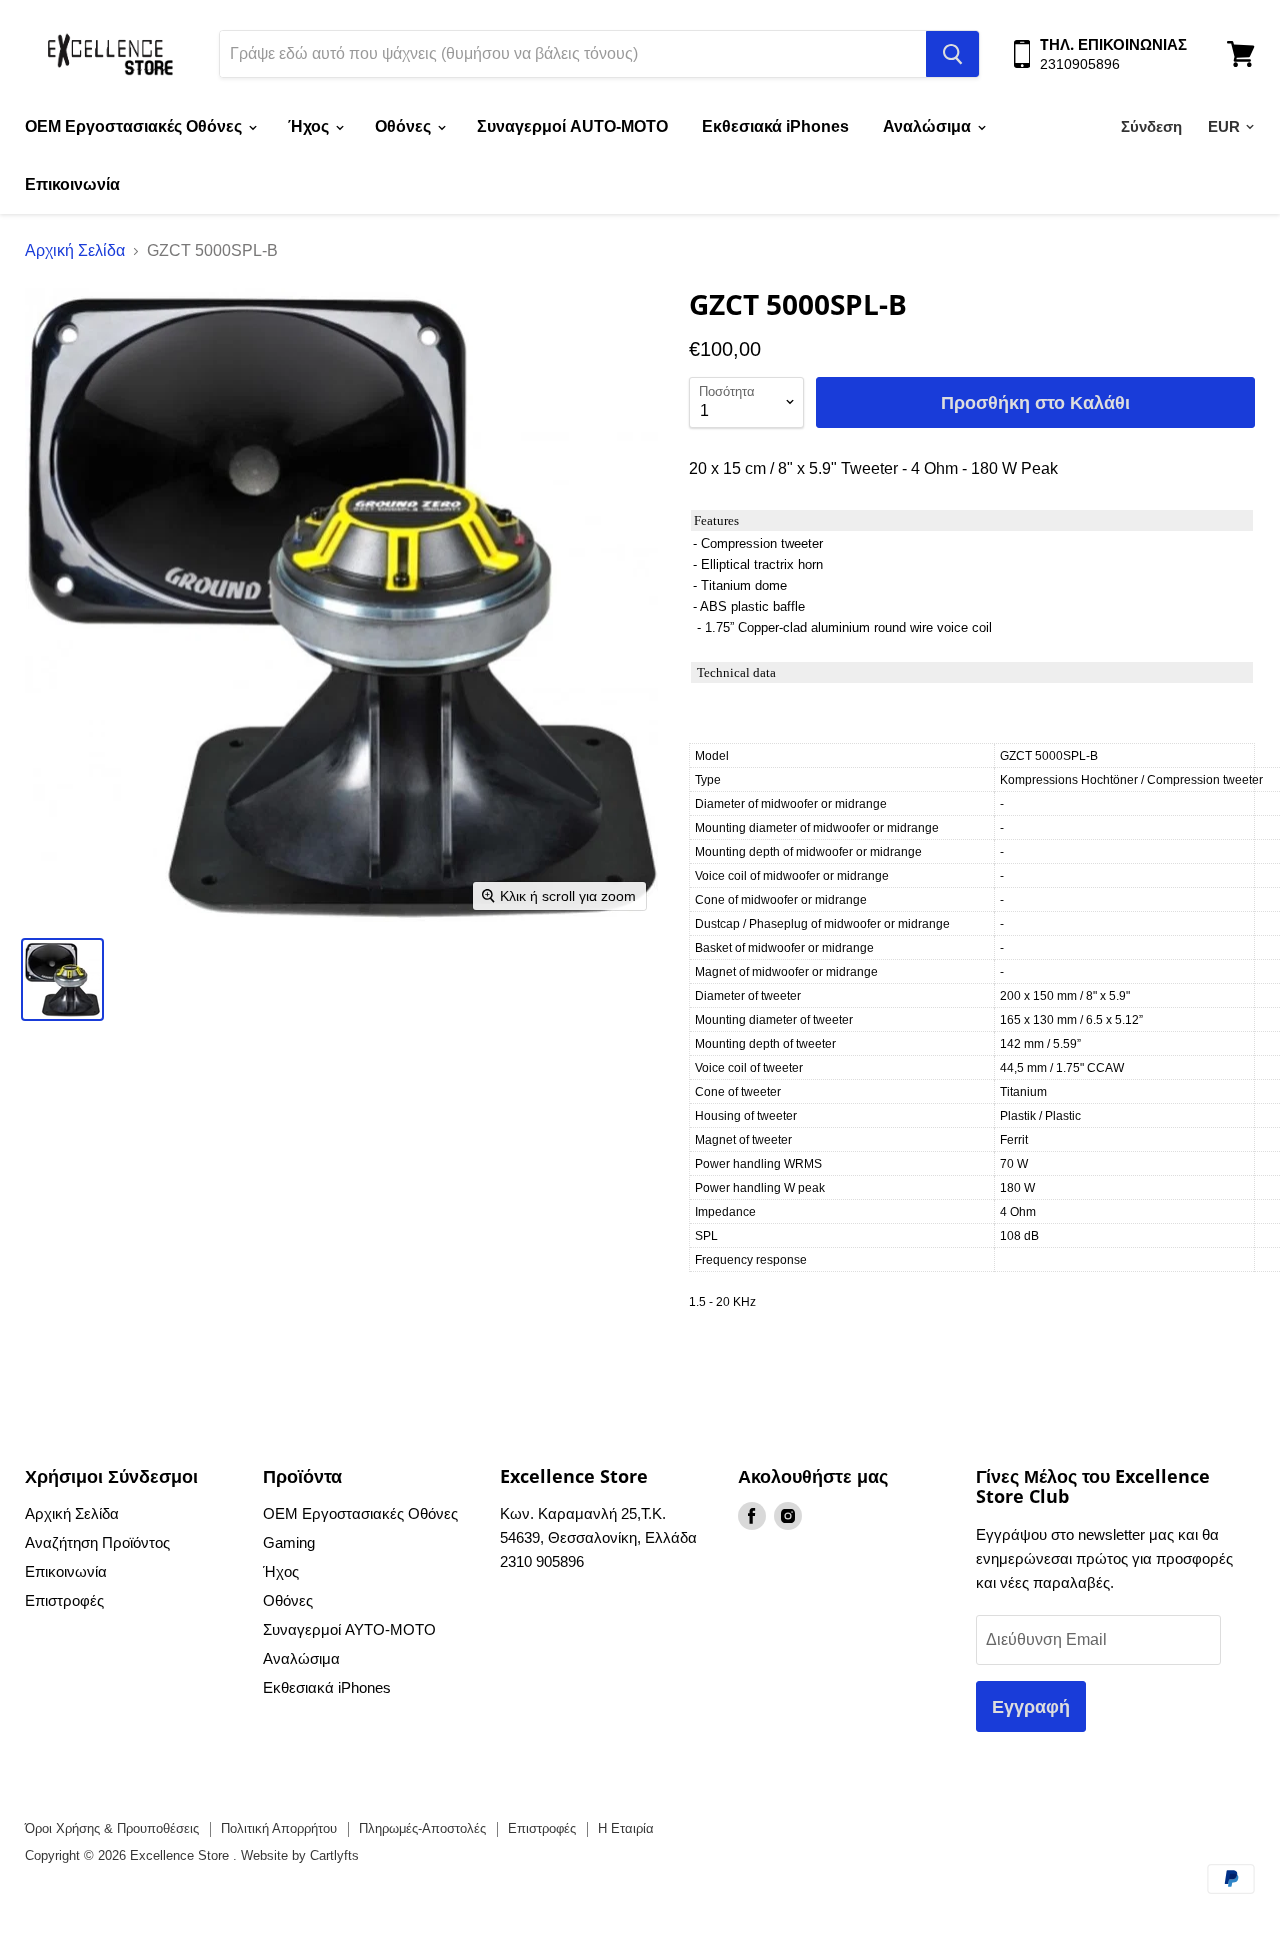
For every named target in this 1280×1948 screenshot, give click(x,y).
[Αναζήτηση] (952, 54)
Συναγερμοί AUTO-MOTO (572, 126)
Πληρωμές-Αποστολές (422, 1828)
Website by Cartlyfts (300, 1855)
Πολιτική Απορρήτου (279, 1828)
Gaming (289, 1542)
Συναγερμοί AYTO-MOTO (349, 1629)
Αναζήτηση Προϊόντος (97, 1542)
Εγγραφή (1031, 1706)
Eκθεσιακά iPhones (775, 126)
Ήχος (310, 126)
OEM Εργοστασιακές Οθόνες (135, 126)
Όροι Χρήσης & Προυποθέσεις (112, 1828)
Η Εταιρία (626, 1828)
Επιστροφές (64, 1600)
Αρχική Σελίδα (75, 250)
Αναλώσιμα (929, 126)
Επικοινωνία (72, 184)
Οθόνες (405, 126)
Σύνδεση (1151, 126)
